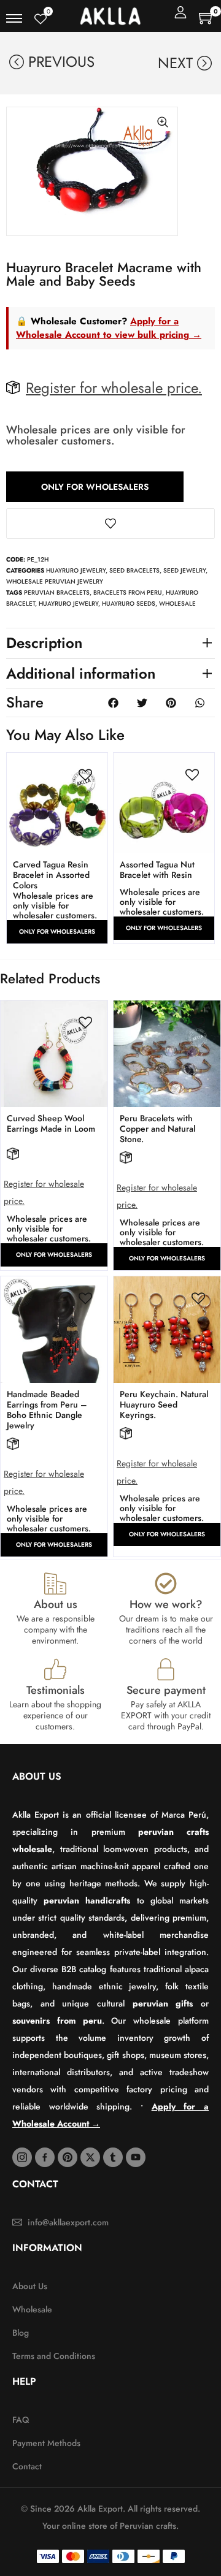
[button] (110, 643)
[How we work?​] (166, 1583)
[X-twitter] (90, 2157)
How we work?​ (166, 1604)
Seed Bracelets (134, 570)
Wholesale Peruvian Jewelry (55, 581)
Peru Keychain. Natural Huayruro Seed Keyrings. (164, 1404)
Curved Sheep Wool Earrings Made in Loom (51, 1123)
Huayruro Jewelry (76, 570)
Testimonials (56, 1690)
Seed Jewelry (184, 570)
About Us (37, 1776)
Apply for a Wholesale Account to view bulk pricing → (109, 328)
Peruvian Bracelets (57, 593)
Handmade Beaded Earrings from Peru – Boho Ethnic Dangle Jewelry (47, 1410)
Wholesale (177, 604)
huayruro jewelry (68, 604)
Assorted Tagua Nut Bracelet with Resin (157, 870)
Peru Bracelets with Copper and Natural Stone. (157, 1129)
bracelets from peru (128, 593)
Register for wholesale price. (114, 388)
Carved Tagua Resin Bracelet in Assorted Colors (51, 875)
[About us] (55, 1583)
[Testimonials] (55, 1669)
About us (56, 1604)
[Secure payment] (166, 1669)
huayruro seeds (129, 604)
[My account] (180, 12)
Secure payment (166, 1690)
